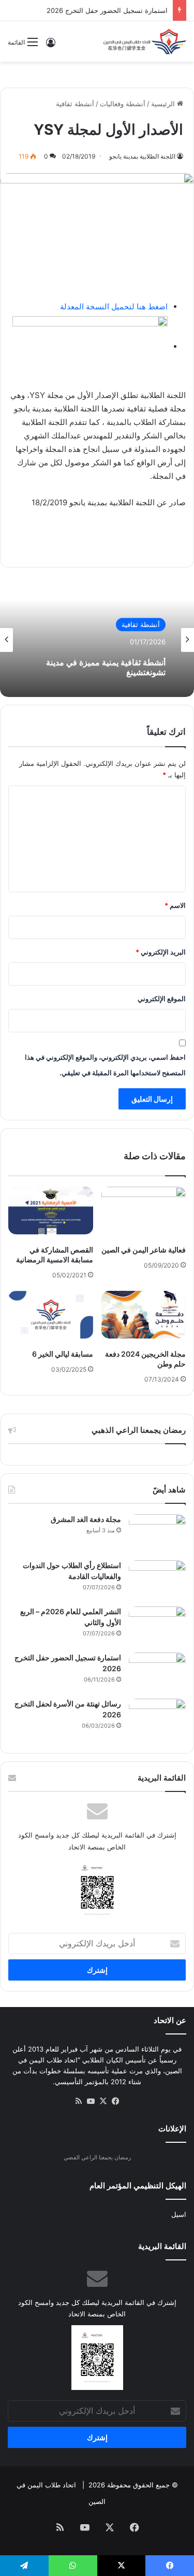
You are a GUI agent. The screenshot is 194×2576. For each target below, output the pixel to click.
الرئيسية (164, 104)
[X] (103, 2101)
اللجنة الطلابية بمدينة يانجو (142, 156)
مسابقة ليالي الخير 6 (63, 1354)
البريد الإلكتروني (161, 952)
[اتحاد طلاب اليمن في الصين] (145, 41)
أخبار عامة (145, 626)
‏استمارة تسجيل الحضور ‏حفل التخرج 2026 (107, 10)
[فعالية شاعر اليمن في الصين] (144, 1211)
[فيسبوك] (116, 2101)
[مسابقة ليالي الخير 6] (51, 1315)
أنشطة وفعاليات (123, 104)
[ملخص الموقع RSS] (79, 2101)
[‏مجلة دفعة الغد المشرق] (157, 1534)
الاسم (175, 905)
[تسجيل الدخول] (51, 46)
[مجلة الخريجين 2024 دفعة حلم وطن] (144, 1315)
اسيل (179, 2214)
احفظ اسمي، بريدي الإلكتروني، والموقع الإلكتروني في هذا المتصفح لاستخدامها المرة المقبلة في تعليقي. (105, 1065)
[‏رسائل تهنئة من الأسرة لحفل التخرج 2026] (157, 1718)
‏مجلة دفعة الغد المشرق (86, 1519)
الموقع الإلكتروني (162, 999)
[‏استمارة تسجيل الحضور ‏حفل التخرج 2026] (157, 1672)
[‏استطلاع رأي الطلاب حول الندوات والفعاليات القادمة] (157, 1580)
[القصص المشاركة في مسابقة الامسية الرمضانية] (51, 1211)
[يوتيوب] (91, 2101)
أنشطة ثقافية (75, 104)
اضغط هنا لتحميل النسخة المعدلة (114, 307)
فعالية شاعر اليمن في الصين (144, 1250)
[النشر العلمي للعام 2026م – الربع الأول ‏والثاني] (157, 1626)
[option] (97, 640)
